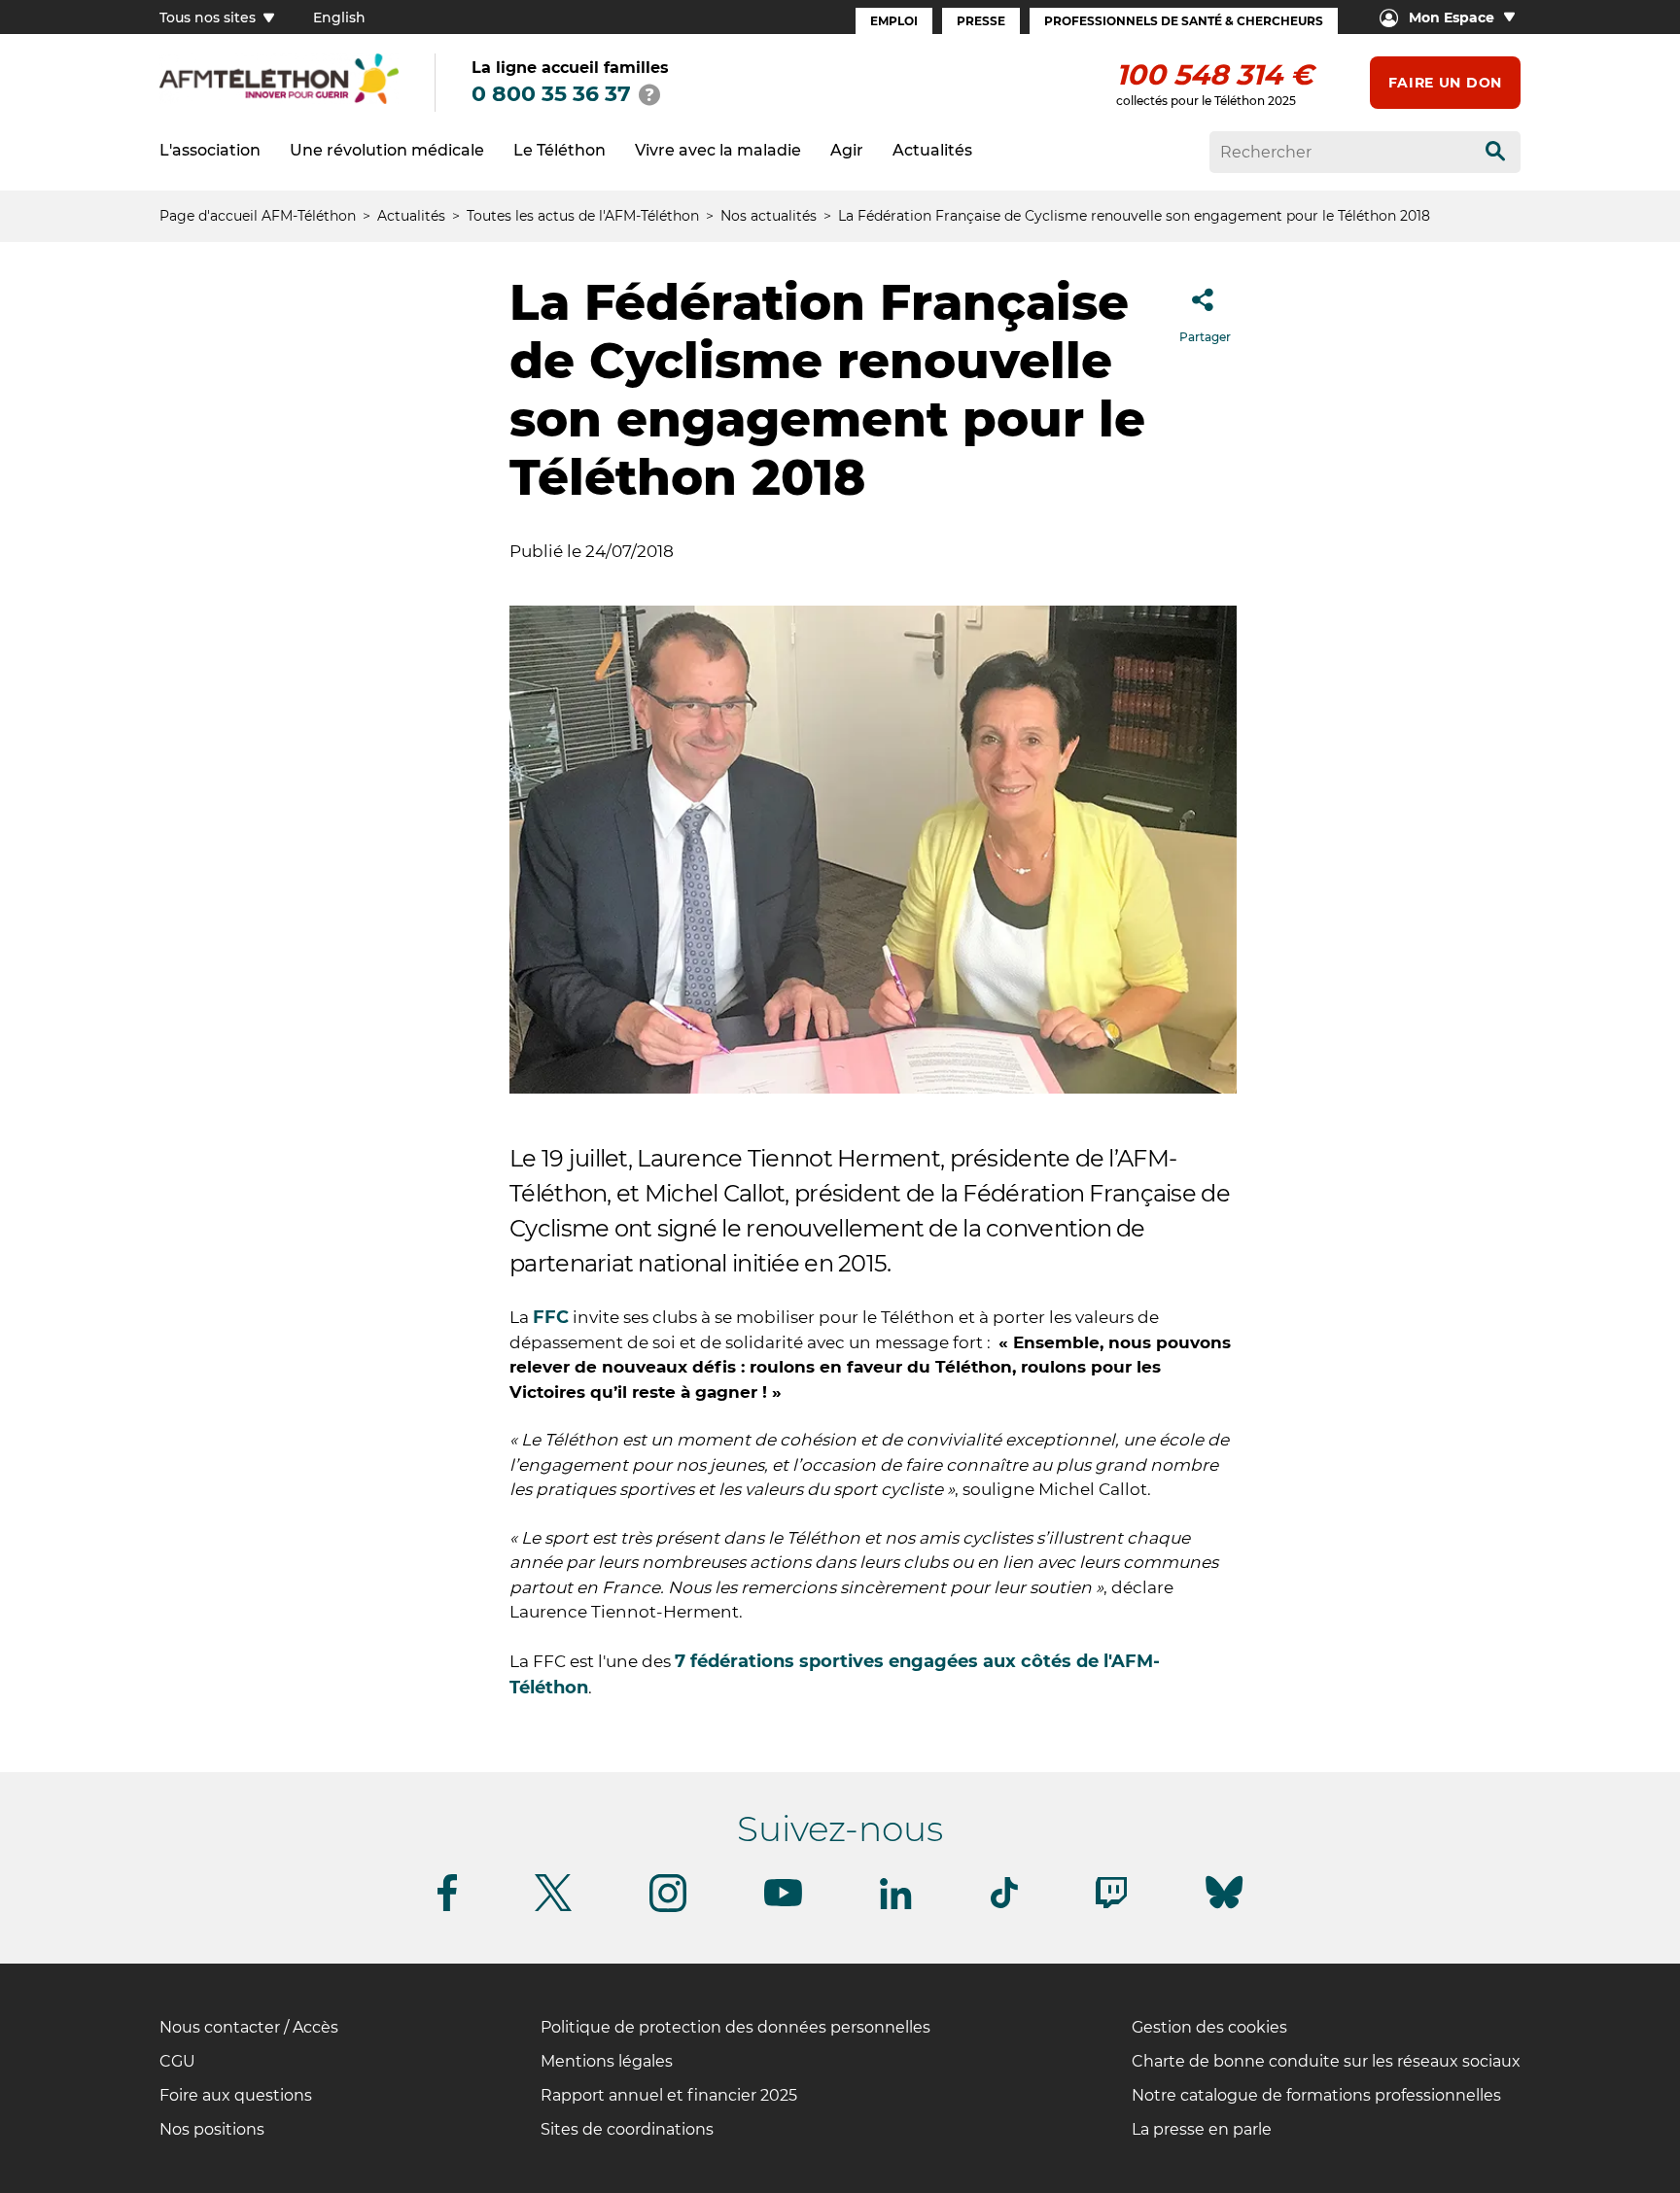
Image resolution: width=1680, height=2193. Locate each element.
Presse (981, 21)
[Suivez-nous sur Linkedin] (896, 1906)
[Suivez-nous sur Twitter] (553, 1908)
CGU (177, 2061)
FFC (551, 1317)
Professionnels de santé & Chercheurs (1184, 21)
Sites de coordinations (627, 2129)
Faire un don (1445, 83)
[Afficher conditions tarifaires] (649, 94)
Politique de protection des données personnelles (735, 2027)
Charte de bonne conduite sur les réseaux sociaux (1326, 2061)
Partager (1205, 337)
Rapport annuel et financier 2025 (669, 2095)
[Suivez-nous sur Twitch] (1111, 1905)
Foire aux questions (236, 2095)
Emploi (894, 21)
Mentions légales (607, 2061)
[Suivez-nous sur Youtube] (783, 1903)
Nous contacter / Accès (249, 2027)
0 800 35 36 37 (551, 94)
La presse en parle (1202, 2129)
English (339, 17)
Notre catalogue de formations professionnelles (1316, 2095)
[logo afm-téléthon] (279, 101)
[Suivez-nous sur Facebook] (447, 1908)
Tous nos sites (210, 17)
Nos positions (212, 2129)
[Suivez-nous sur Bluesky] (1224, 1909)
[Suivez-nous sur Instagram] (668, 1909)
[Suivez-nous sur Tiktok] (1004, 1905)
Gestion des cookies (1209, 2027)
